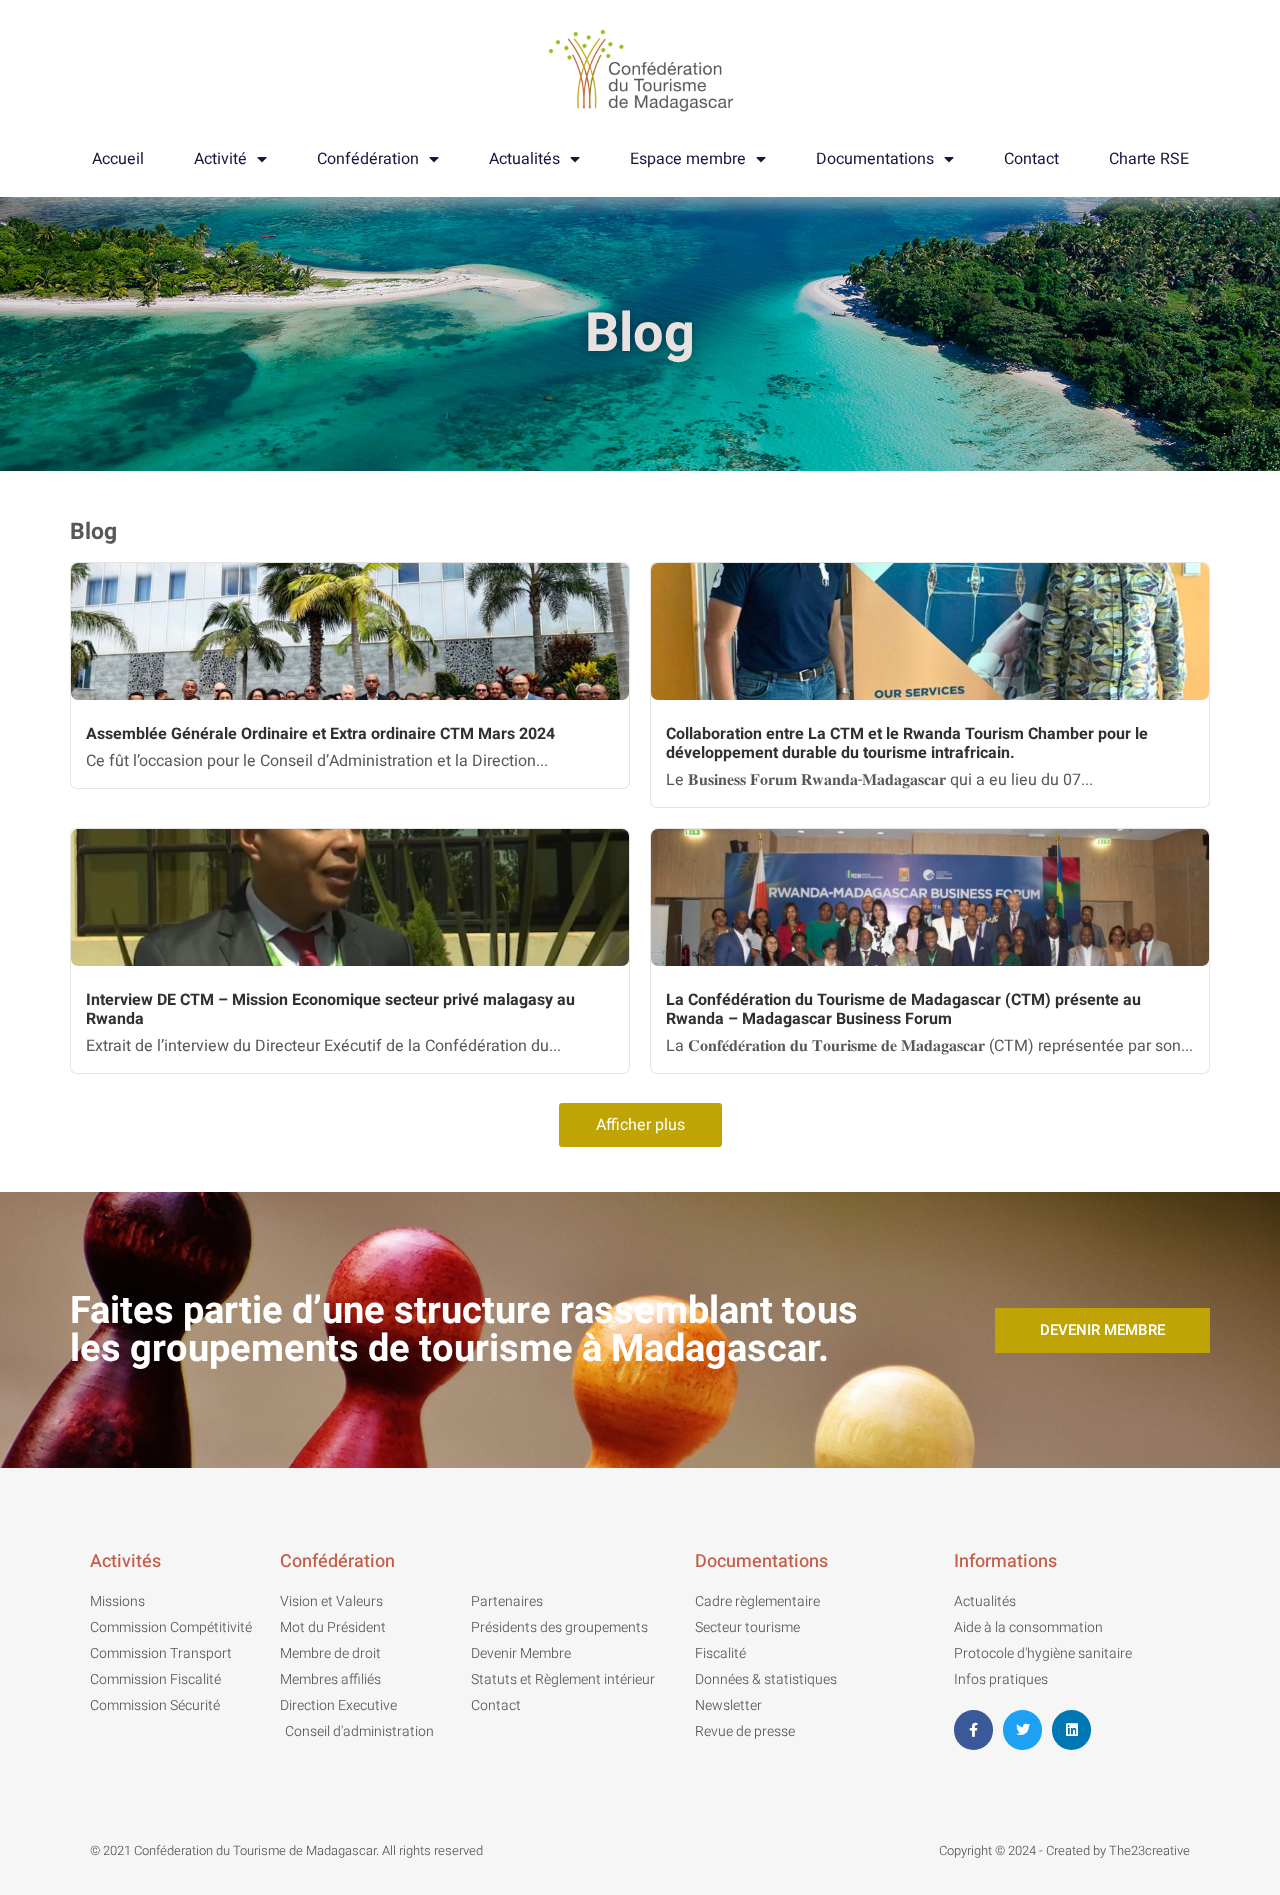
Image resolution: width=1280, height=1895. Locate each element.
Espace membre (688, 159)
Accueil (118, 159)
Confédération (368, 159)
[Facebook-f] (973, 1729)
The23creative (1149, 1850)
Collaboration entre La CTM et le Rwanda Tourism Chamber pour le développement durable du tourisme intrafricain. (907, 743)
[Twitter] (1022, 1729)
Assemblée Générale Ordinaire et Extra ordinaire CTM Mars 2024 (320, 734)
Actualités (524, 159)
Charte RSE (1149, 159)
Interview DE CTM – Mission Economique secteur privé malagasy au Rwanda (330, 1009)
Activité (220, 159)
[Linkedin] (1071, 1729)
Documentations (875, 159)
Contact (1031, 159)
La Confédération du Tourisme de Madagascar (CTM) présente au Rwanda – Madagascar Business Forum (903, 1009)
